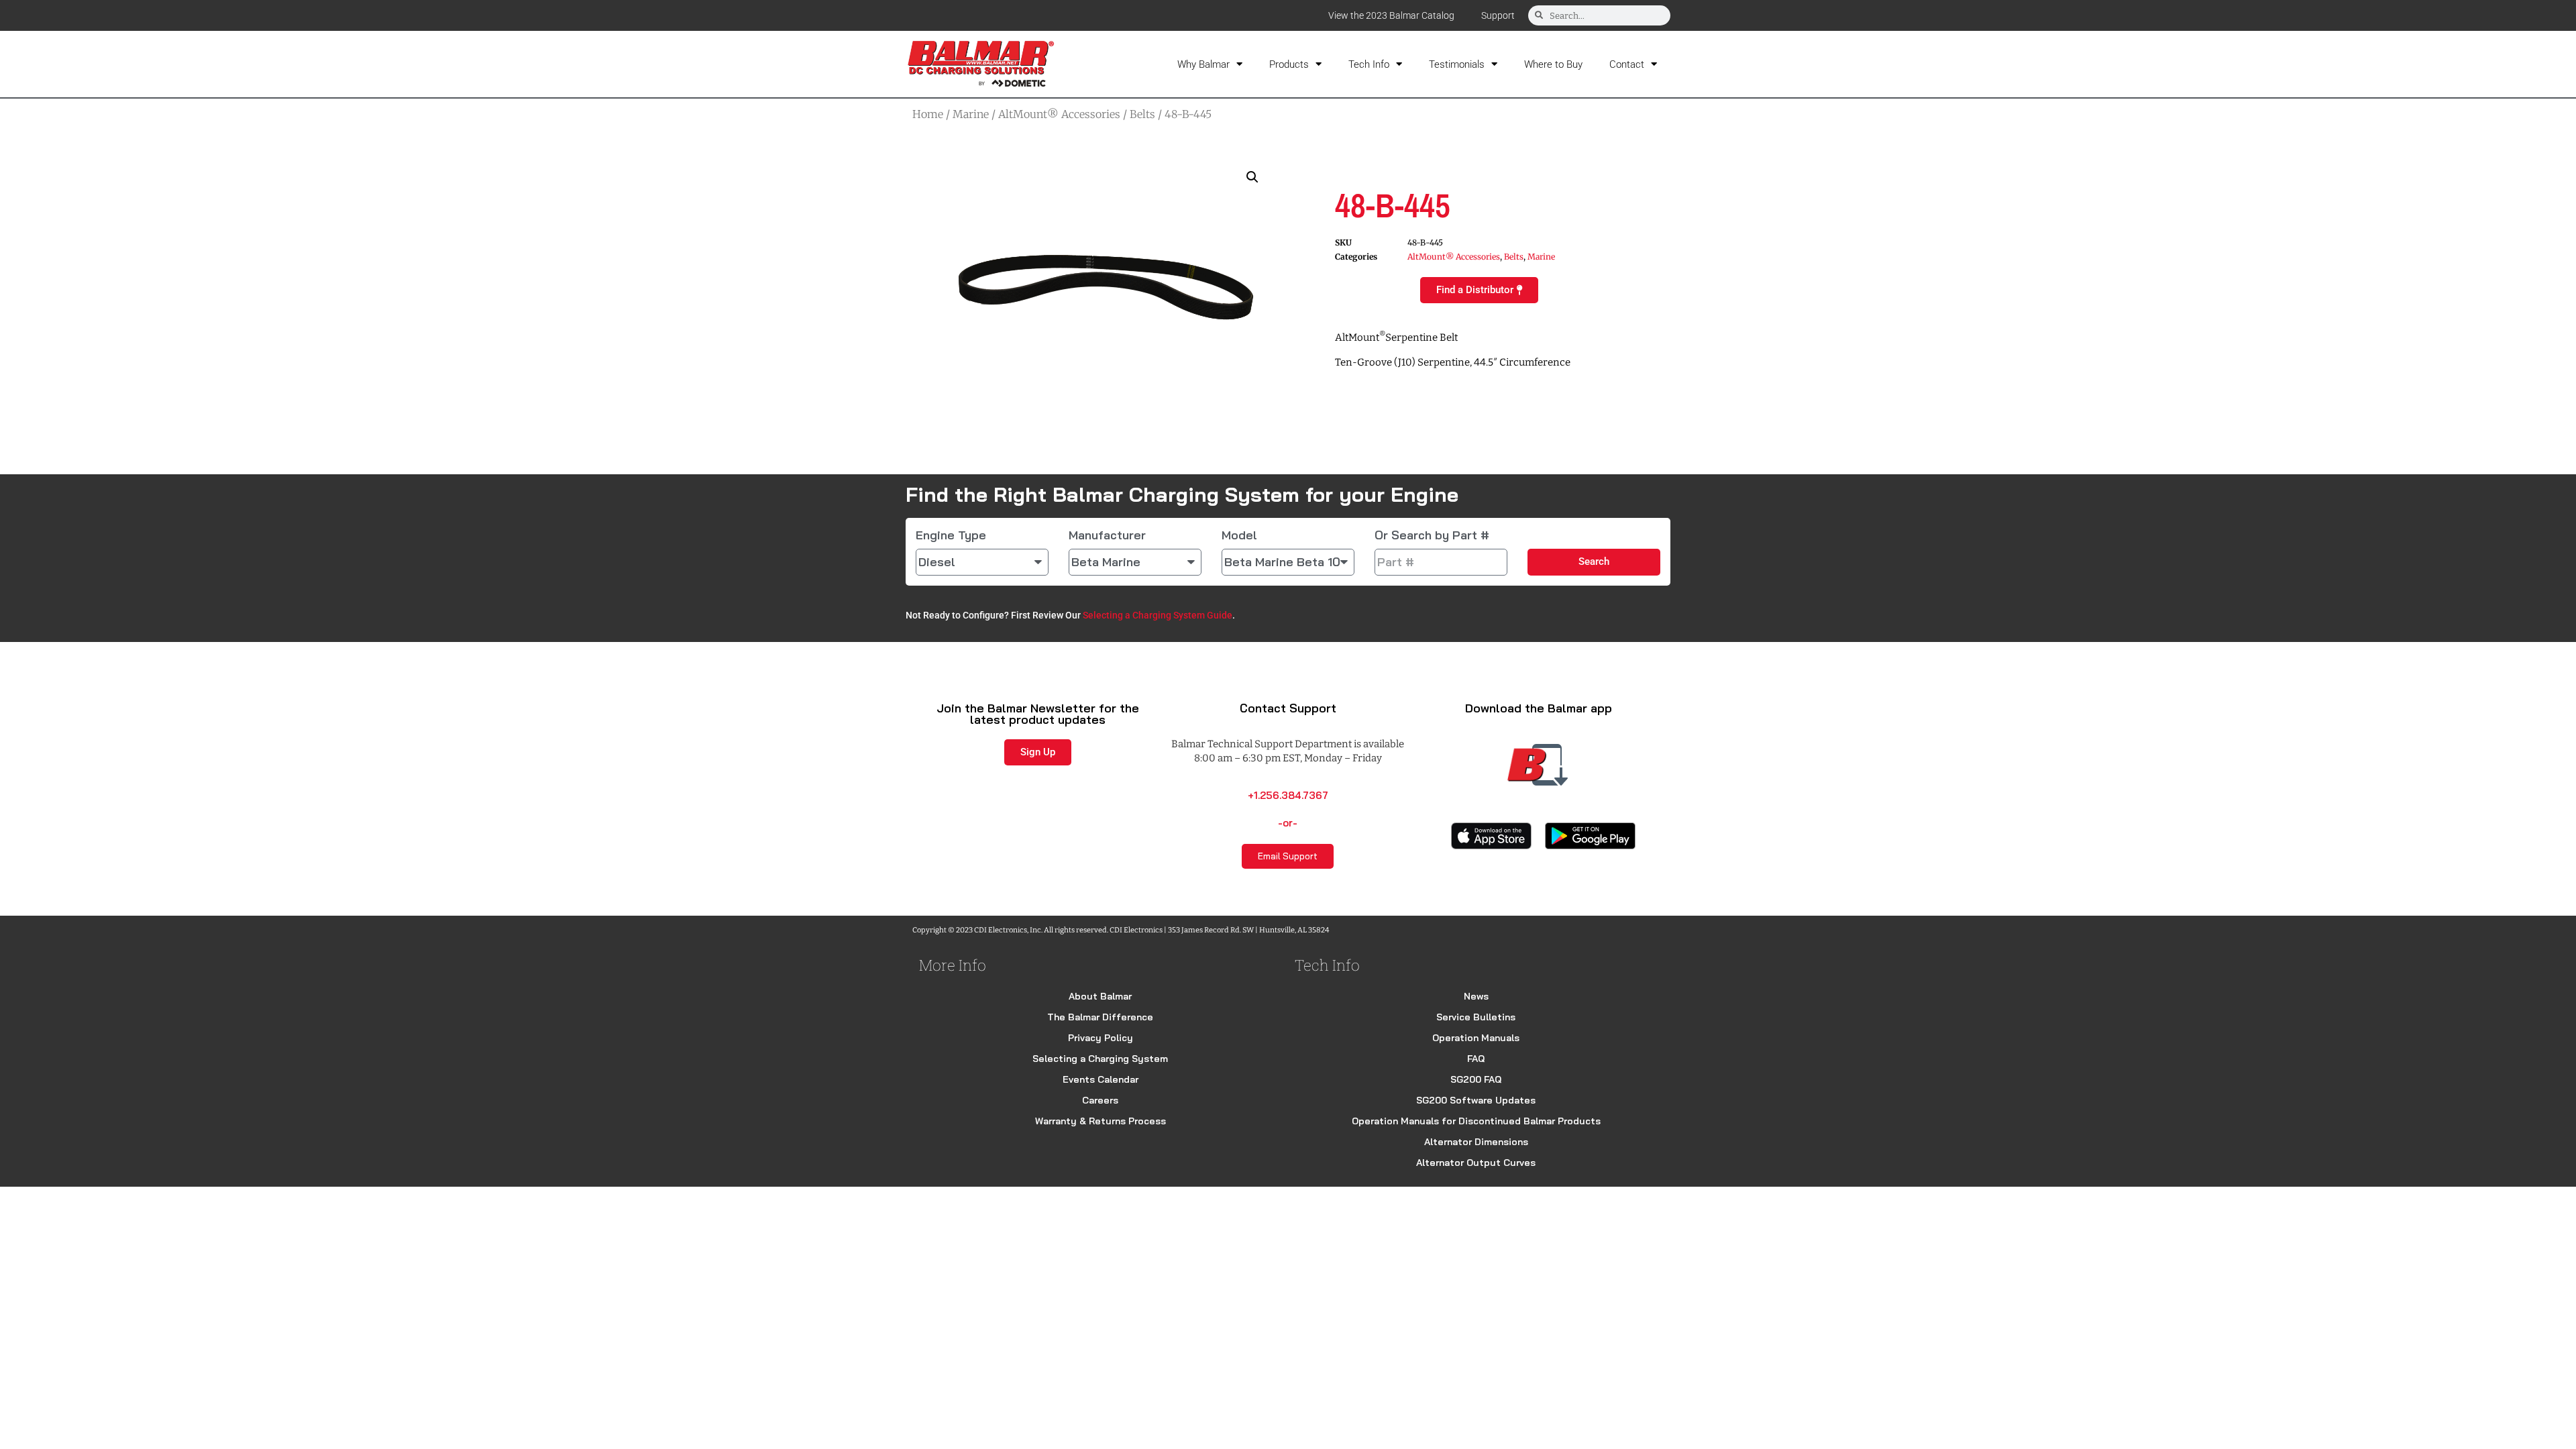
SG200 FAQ (1476, 1079)
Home (928, 114)
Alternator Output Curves (1476, 1163)
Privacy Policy (1101, 1038)
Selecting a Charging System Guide (1158, 615)
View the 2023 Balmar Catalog (1391, 15)
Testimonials (1457, 64)
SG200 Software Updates (1476, 1100)
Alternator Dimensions (1476, 1142)
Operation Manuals (1476, 1038)
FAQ (1476, 1059)
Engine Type (951, 535)
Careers (1100, 1100)
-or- (1288, 823)
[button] (1252, 177)
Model (1239, 535)
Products (1289, 64)
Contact (1627, 64)
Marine (971, 114)
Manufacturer (1107, 535)
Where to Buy (1553, 64)
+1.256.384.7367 (1288, 795)
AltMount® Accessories (1059, 114)
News (1476, 996)
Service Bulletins (1476, 1017)
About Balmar (1100, 996)
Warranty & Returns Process (1101, 1121)
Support (1498, 15)
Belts (1142, 114)
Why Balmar (1203, 64)
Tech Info (1369, 64)
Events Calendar (1101, 1079)
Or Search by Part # (1432, 535)
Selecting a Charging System (1100, 1059)
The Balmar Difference (1100, 1017)
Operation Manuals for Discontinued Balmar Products (1476, 1121)
